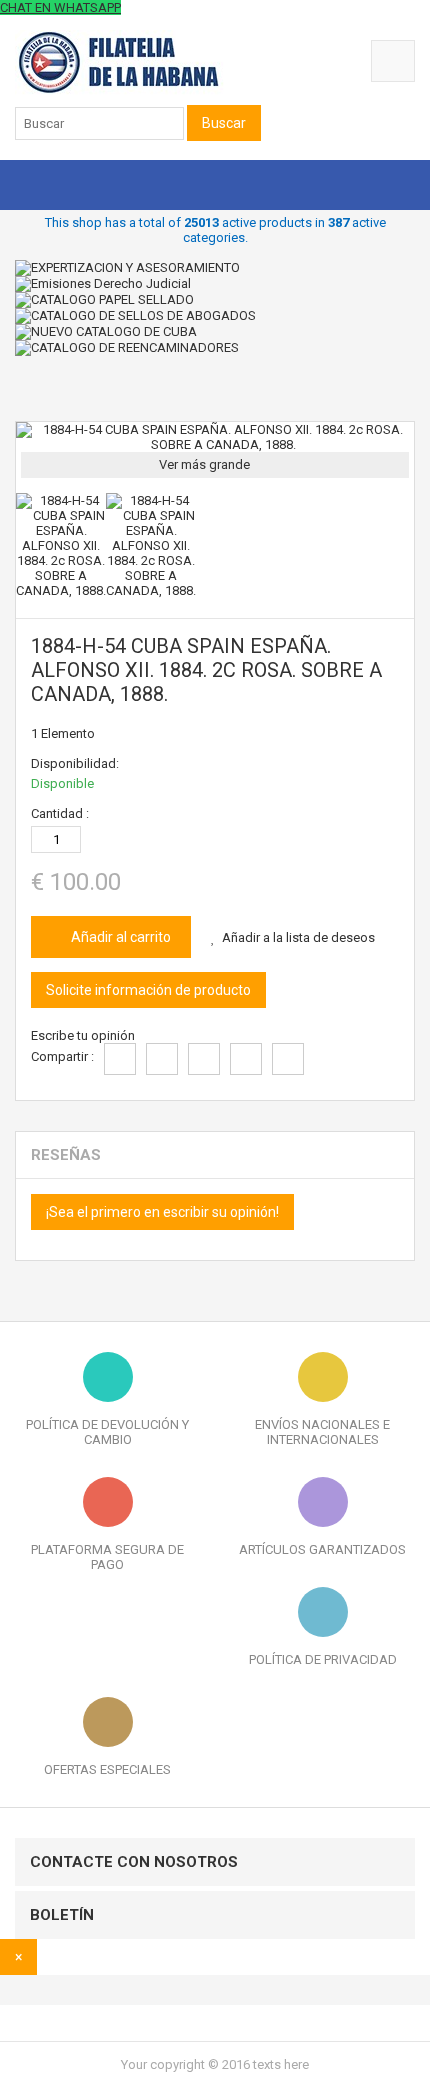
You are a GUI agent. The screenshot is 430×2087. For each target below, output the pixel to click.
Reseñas (66, 1155)
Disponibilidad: (75, 763)
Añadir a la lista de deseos (298, 937)
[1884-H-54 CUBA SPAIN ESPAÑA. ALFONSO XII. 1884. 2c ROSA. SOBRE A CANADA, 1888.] (61, 590)
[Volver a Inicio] (20, 393)
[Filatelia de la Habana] (145, 90)
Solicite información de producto (148, 990)
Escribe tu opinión (83, 1035)
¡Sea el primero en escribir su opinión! (162, 1212)
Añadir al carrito (119, 937)
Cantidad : (60, 813)
